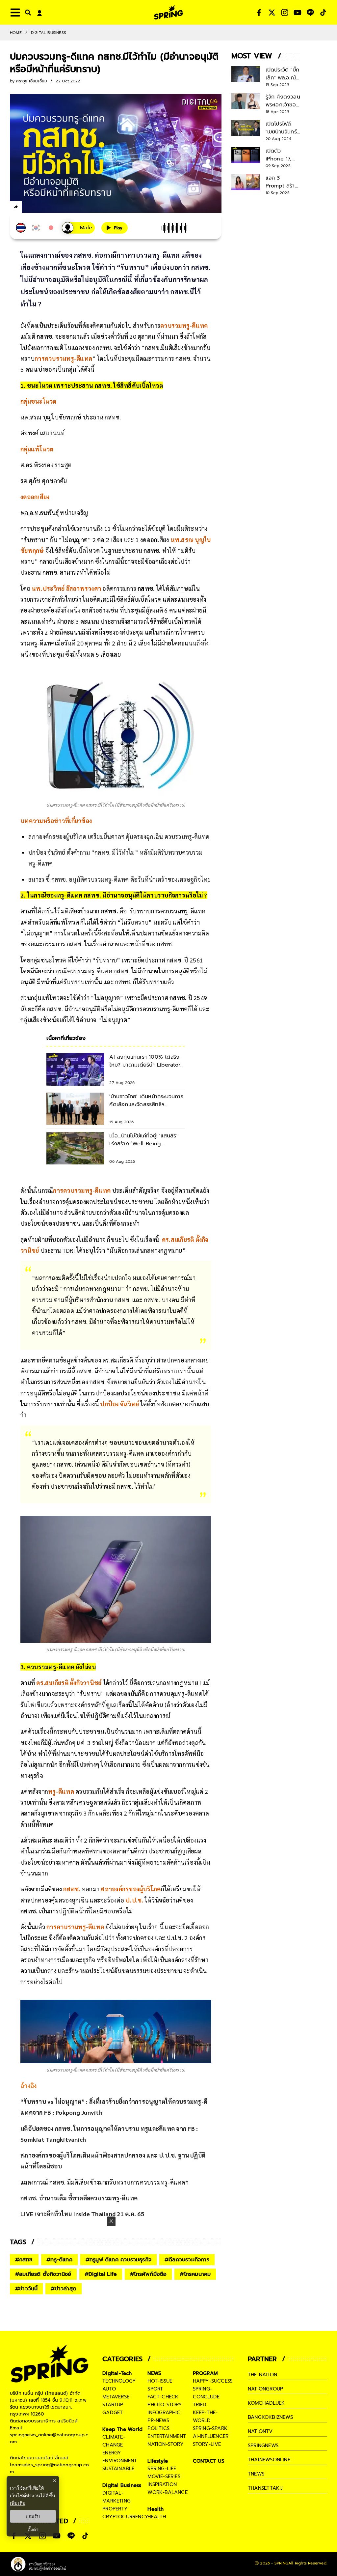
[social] (259, 13)
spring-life (162, 2469)
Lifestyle (158, 2461)
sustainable (118, 2469)
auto (109, 2389)
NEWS (154, 2373)
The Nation (262, 2375)
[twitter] (40, 207)
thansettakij (265, 2488)
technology (119, 2381)
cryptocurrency (125, 2517)
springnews (263, 2446)
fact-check (163, 2397)
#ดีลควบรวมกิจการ (187, 2260)
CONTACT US (209, 2461)
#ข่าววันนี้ (26, 2289)
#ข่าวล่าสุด (64, 2289)
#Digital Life (101, 2274)
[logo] (168, 12)
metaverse (116, 2397)
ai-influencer (211, 2436)
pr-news (158, 2420)
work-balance (167, 2492)
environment (120, 2461)
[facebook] (28, 208)
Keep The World (122, 2429)
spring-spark (210, 2428)
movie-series (164, 2476)
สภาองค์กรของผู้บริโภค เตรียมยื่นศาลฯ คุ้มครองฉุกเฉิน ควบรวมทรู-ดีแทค (119, 836)
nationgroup (265, 2389)
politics (158, 2428)
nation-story (165, 2444)
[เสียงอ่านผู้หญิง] (78, 228)
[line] (51, 208)
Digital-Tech (117, 2373)
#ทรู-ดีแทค (59, 2260)
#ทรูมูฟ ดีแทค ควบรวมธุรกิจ (118, 2260)
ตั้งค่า (33, 2530)
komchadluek (266, 2403)
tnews (256, 2474)
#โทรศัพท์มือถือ (148, 2274)
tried (200, 2405)
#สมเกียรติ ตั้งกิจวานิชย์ (43, 2274)
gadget (113, 2413)
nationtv (260, 2431)
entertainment (167, 2436)
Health (156, 2509)
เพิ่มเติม (18, 2503)
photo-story (165, 2405)
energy (112, 2453)
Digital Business (49, 33)
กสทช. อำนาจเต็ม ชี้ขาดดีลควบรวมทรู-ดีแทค (79, 2198)
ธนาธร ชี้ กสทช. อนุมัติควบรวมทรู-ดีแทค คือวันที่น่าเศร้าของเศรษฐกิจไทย (119, 879)
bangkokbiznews (270, 2417)
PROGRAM (205, 2373)
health (157, 2517)
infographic (164, 2413)
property (115, 2509)
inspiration (162, 2484)
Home (16, 33)
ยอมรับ (33, 2516)
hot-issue (160, 2381)
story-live (207, 2444)
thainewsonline (269, 2460)
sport (155, 2389)
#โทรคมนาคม (195, 2274)
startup (113, 2405)
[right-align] (27, 12)
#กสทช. (24, 2260)
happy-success (213, 2381)
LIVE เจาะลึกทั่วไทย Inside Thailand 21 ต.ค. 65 (82, 2214)
